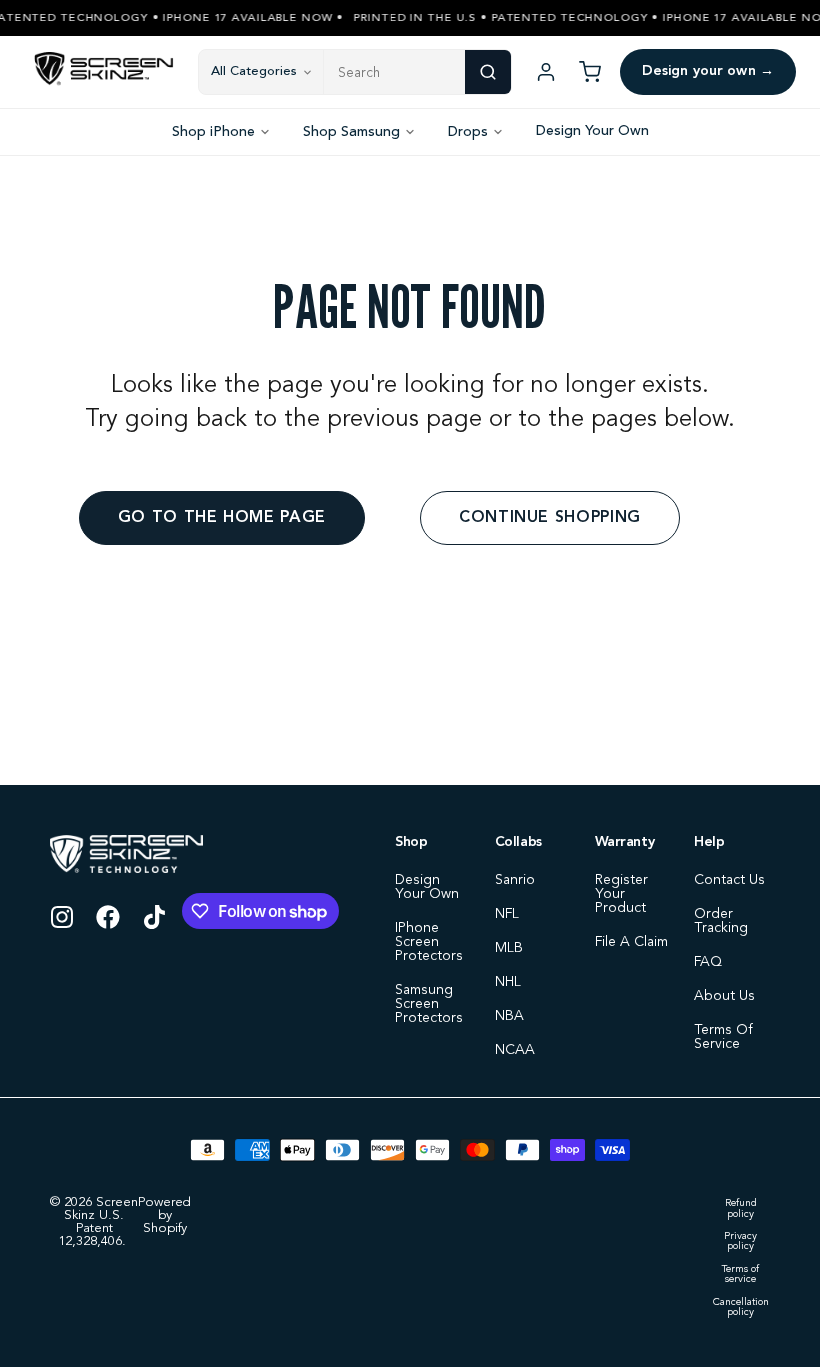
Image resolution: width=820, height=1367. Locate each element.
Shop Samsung (351, 132)
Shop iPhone (213, 132)
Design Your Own (592, 131)
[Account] (546, 72)
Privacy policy (740, 1241)
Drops (468, 132)
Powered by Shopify (164, 1215)
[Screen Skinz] (104, 72)
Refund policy (741, 1208)
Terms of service (740, 1274)
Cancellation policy (741, 1307)
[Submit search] (488, 72)
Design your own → (708, 71)
